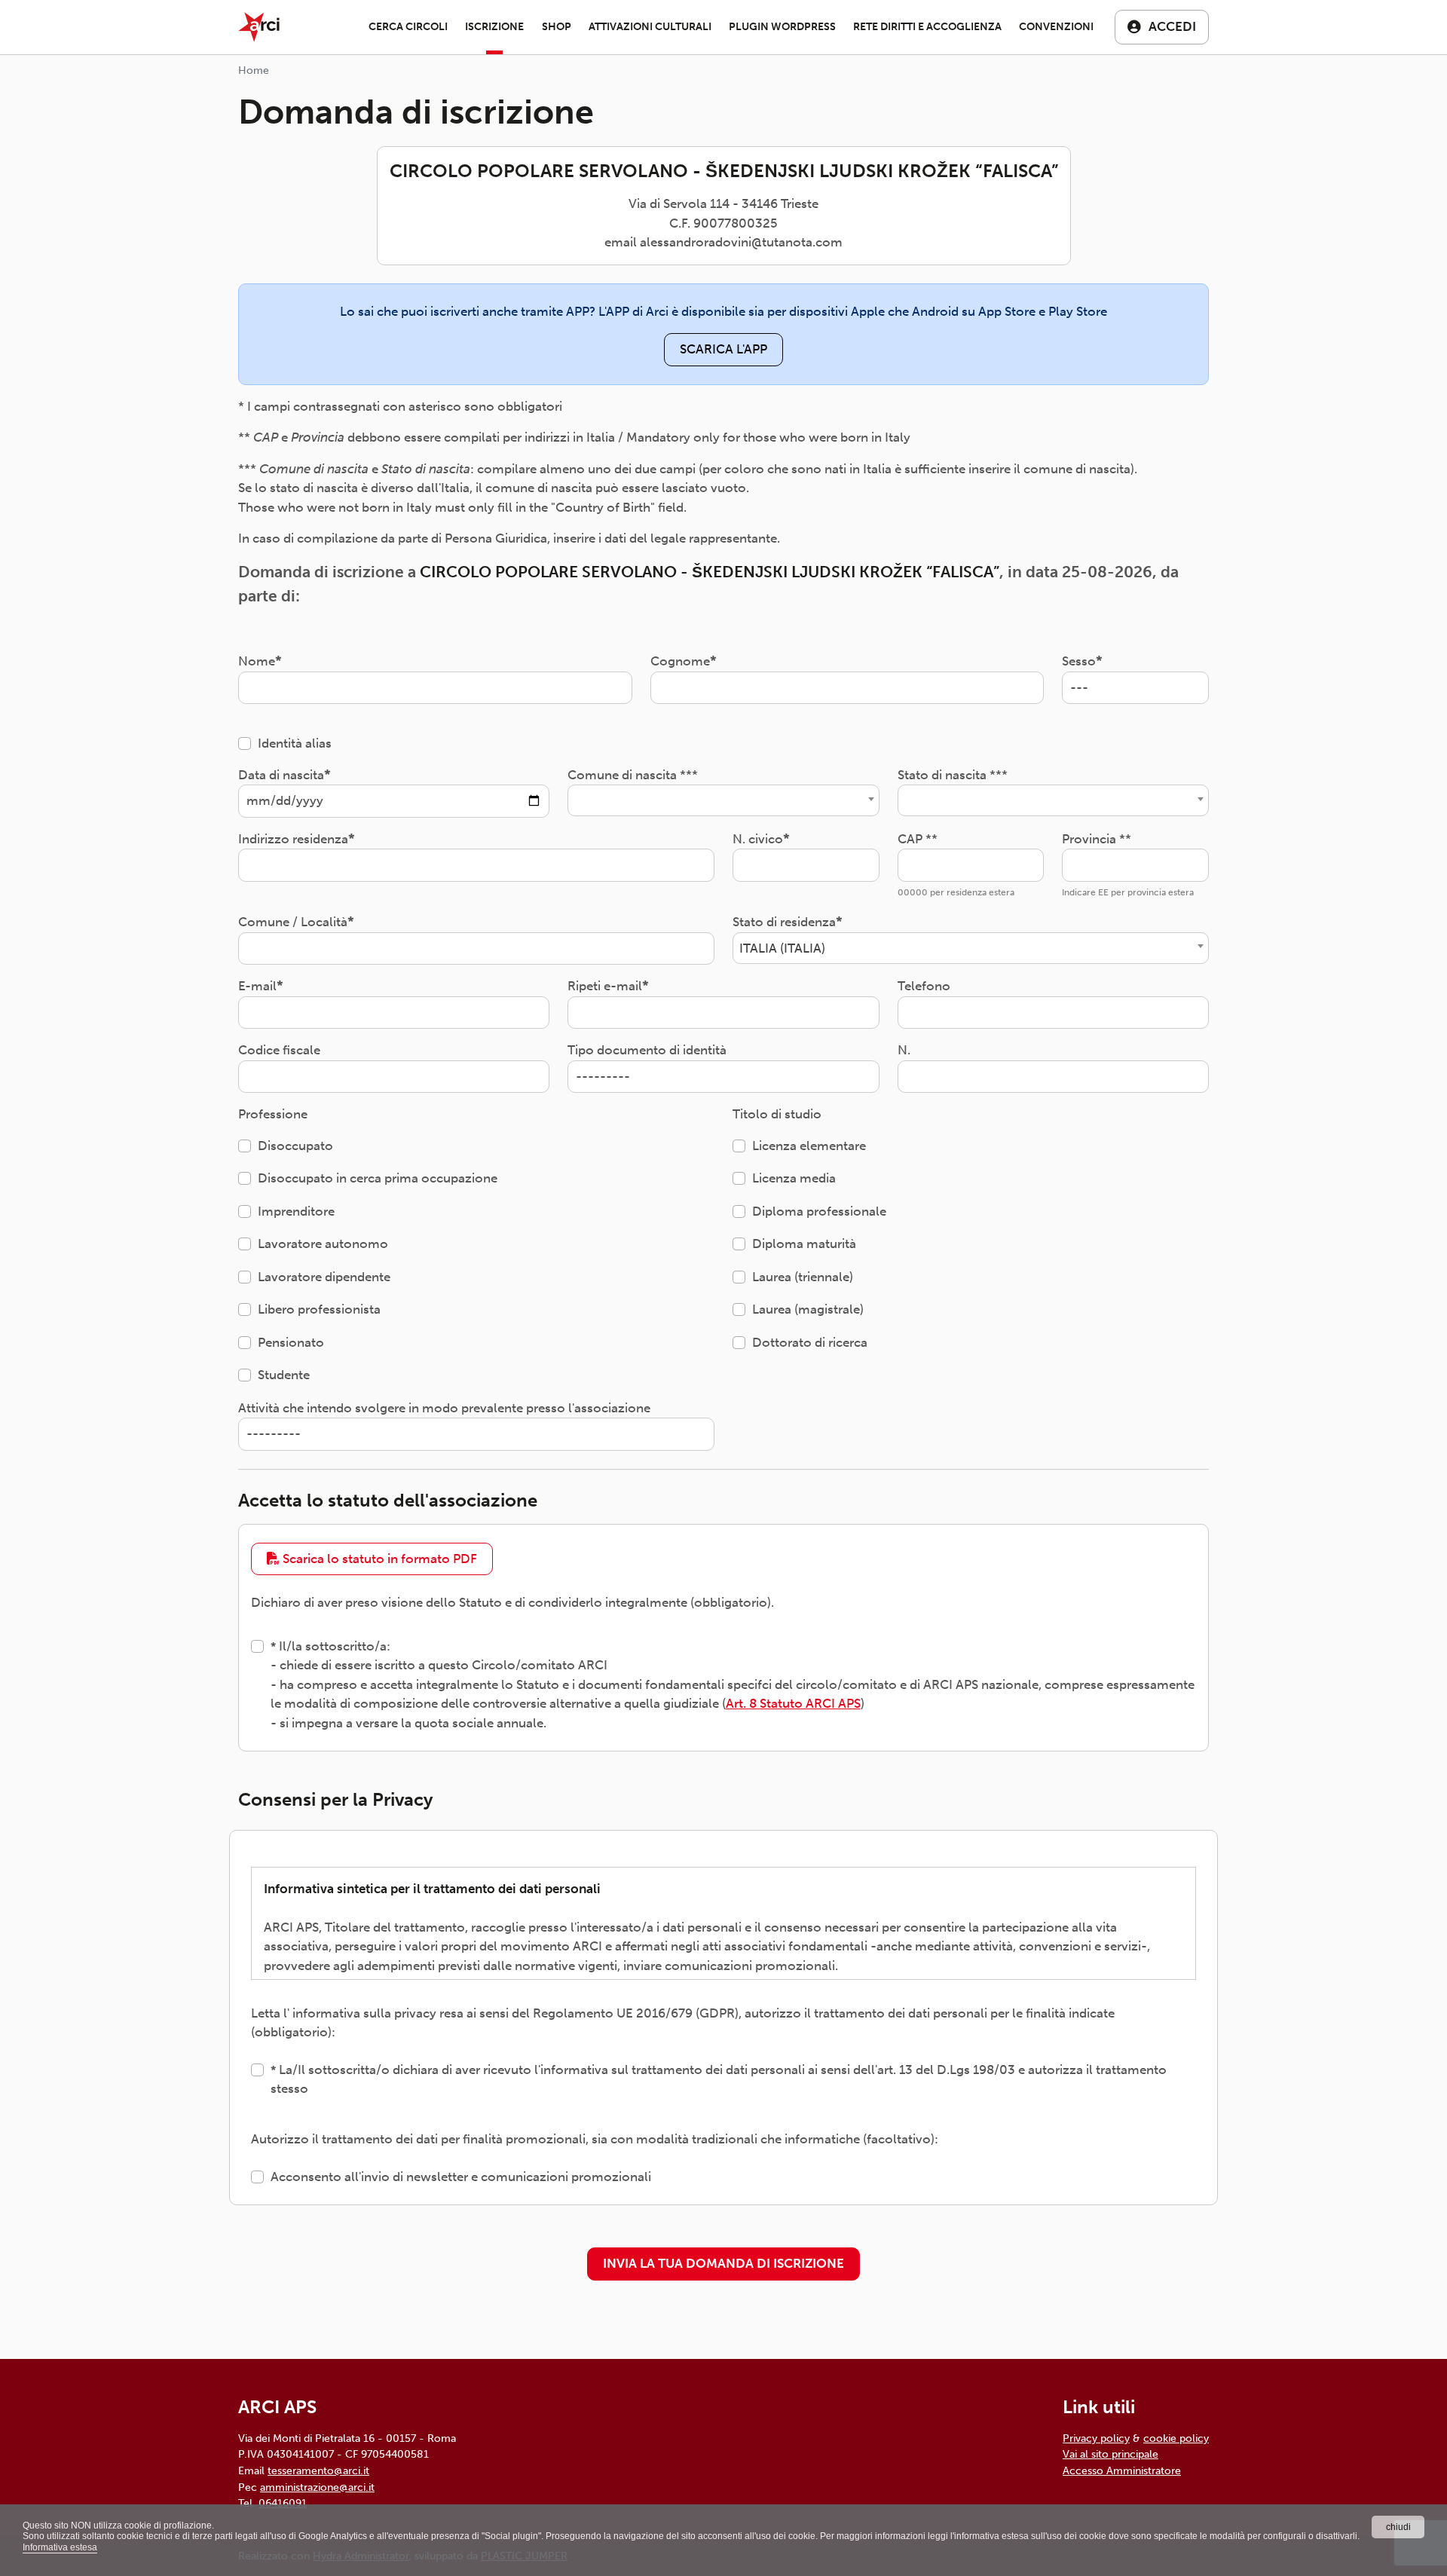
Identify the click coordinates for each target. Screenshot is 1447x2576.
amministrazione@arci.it (317, 2487)
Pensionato (291, 1342)
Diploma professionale (819, 1211)
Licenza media (794, 1178)
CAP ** (918, 839)
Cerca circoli (408, 27)
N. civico (758, 839)
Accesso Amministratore (1122, 2470)
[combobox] (723, 800)
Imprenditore (296, 1211)
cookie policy (1176, 2438)
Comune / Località (293, 922)
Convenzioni (1056, 27)
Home (254, 70)
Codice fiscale (279, 1050)
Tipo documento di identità (647, 1050)
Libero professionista (319, 1309)
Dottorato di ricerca (810, 1342)
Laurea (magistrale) (808, 1309)
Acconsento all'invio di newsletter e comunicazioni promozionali (461, 2177)
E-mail (257, 986)
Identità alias (295, 743)
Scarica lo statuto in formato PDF (378, 1559)
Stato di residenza (784, 922)
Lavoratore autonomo (323, 1244)
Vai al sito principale (1110, 2454)
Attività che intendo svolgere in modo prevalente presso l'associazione (444, 1408)
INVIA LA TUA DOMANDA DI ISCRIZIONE (723, 2263)
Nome (257, 661)
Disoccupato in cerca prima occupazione (378, 1178)
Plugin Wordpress (782, 27)
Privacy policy (1096, 2438)
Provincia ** (1097, 839)
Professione (273, 1114)
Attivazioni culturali (650, 27)
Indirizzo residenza (293, 839)
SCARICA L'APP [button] (723, 349)
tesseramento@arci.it (318, 2470)
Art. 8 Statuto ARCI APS (793, 1703)
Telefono (924, 986)
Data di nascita (281, 775)
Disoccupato (295, 1146)
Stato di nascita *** (953, 775)
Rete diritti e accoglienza (927, 27)
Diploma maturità (804, 1244)
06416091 (283, 2503)
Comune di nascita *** (633, 775)
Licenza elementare (809, 1146)
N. (904, 1050)
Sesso (1079, 661)
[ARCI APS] (259, 27)
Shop (557, 27)
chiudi (1398, 2527)
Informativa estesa (60, 2547)
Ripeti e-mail (605, 986)
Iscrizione (494, 27)
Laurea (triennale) (803, 1277)
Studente (284, 1375)
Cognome (680, 661)
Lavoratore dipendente (324, 1277)
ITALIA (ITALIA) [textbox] (782, 948)
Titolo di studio (777, 1114)
